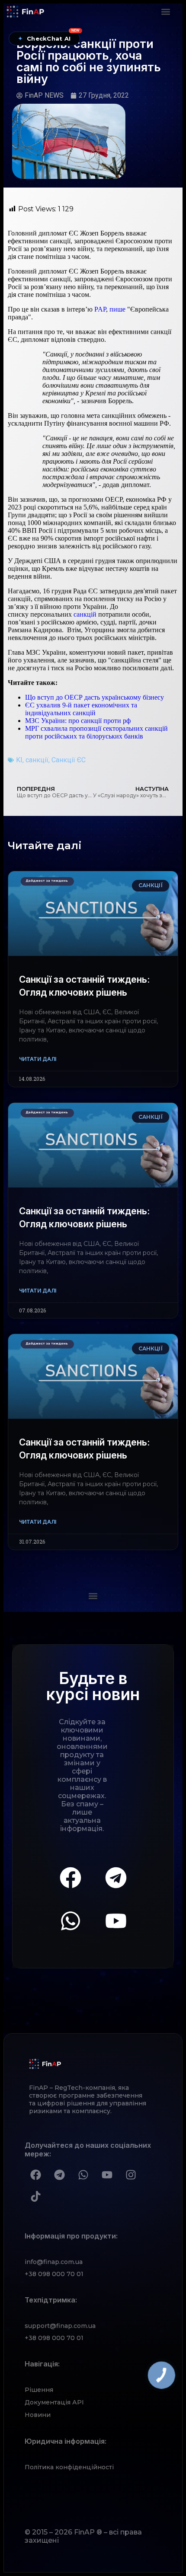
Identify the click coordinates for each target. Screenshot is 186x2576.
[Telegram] (116, 1878)
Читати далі (38, 1059)
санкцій (85, 614)
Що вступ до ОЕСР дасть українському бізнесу (95, 697)
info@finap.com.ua (54, 2262)
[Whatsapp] (71, 1921)
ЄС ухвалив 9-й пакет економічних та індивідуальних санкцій (81, 709)
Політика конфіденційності (69, 2467)
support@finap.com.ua (60, 2326)
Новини (38, 2415)
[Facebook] (71, 1878)
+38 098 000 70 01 (54, 2274)
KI (19, 760)
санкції (37, 760)
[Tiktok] (35, 2197)
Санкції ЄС (69, 760)
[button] (165, 11)
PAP (100, 309)
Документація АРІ (54, 2402)
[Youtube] (116, 1921)
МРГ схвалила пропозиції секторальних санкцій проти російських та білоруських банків (96, 732)
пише (117, 309)
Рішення (39, 2390)
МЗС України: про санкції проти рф (78, 721)
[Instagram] (131, 2175)
